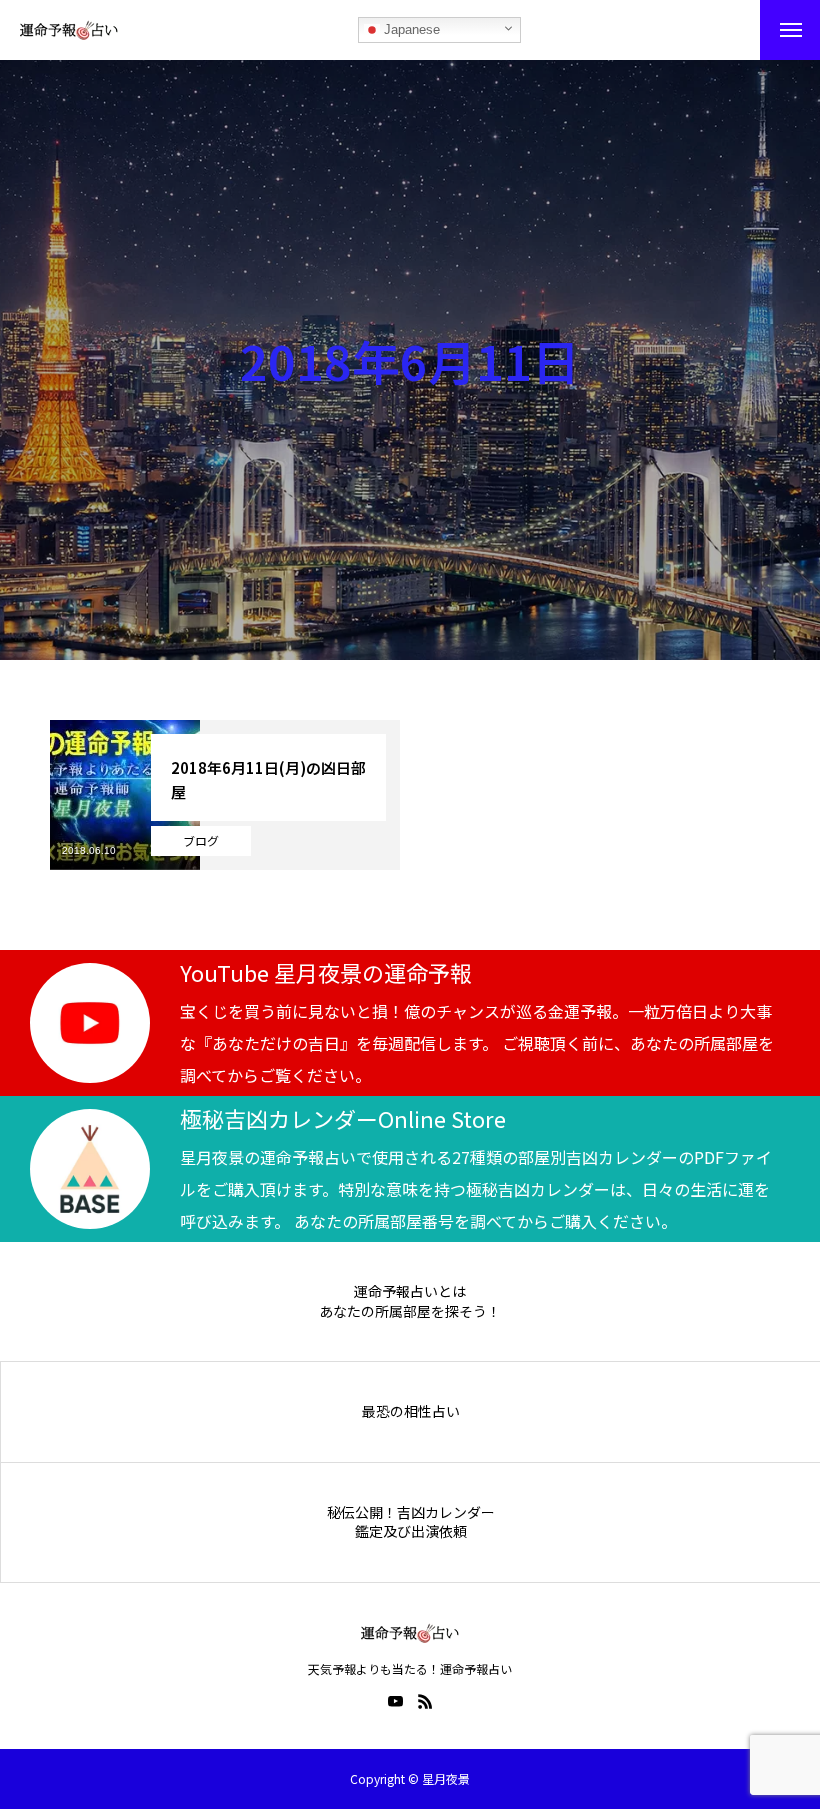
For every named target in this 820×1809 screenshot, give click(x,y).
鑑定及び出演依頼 (411, 1531)
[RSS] (425, 1701)
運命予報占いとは (410, 1291)
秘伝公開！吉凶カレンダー (411, 1512)
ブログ (201, 840)
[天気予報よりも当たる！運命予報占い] (69, 30)
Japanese (410, 29)
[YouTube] (395, 1701)
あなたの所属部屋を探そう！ (410, 1311)
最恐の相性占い (411, 1411)
